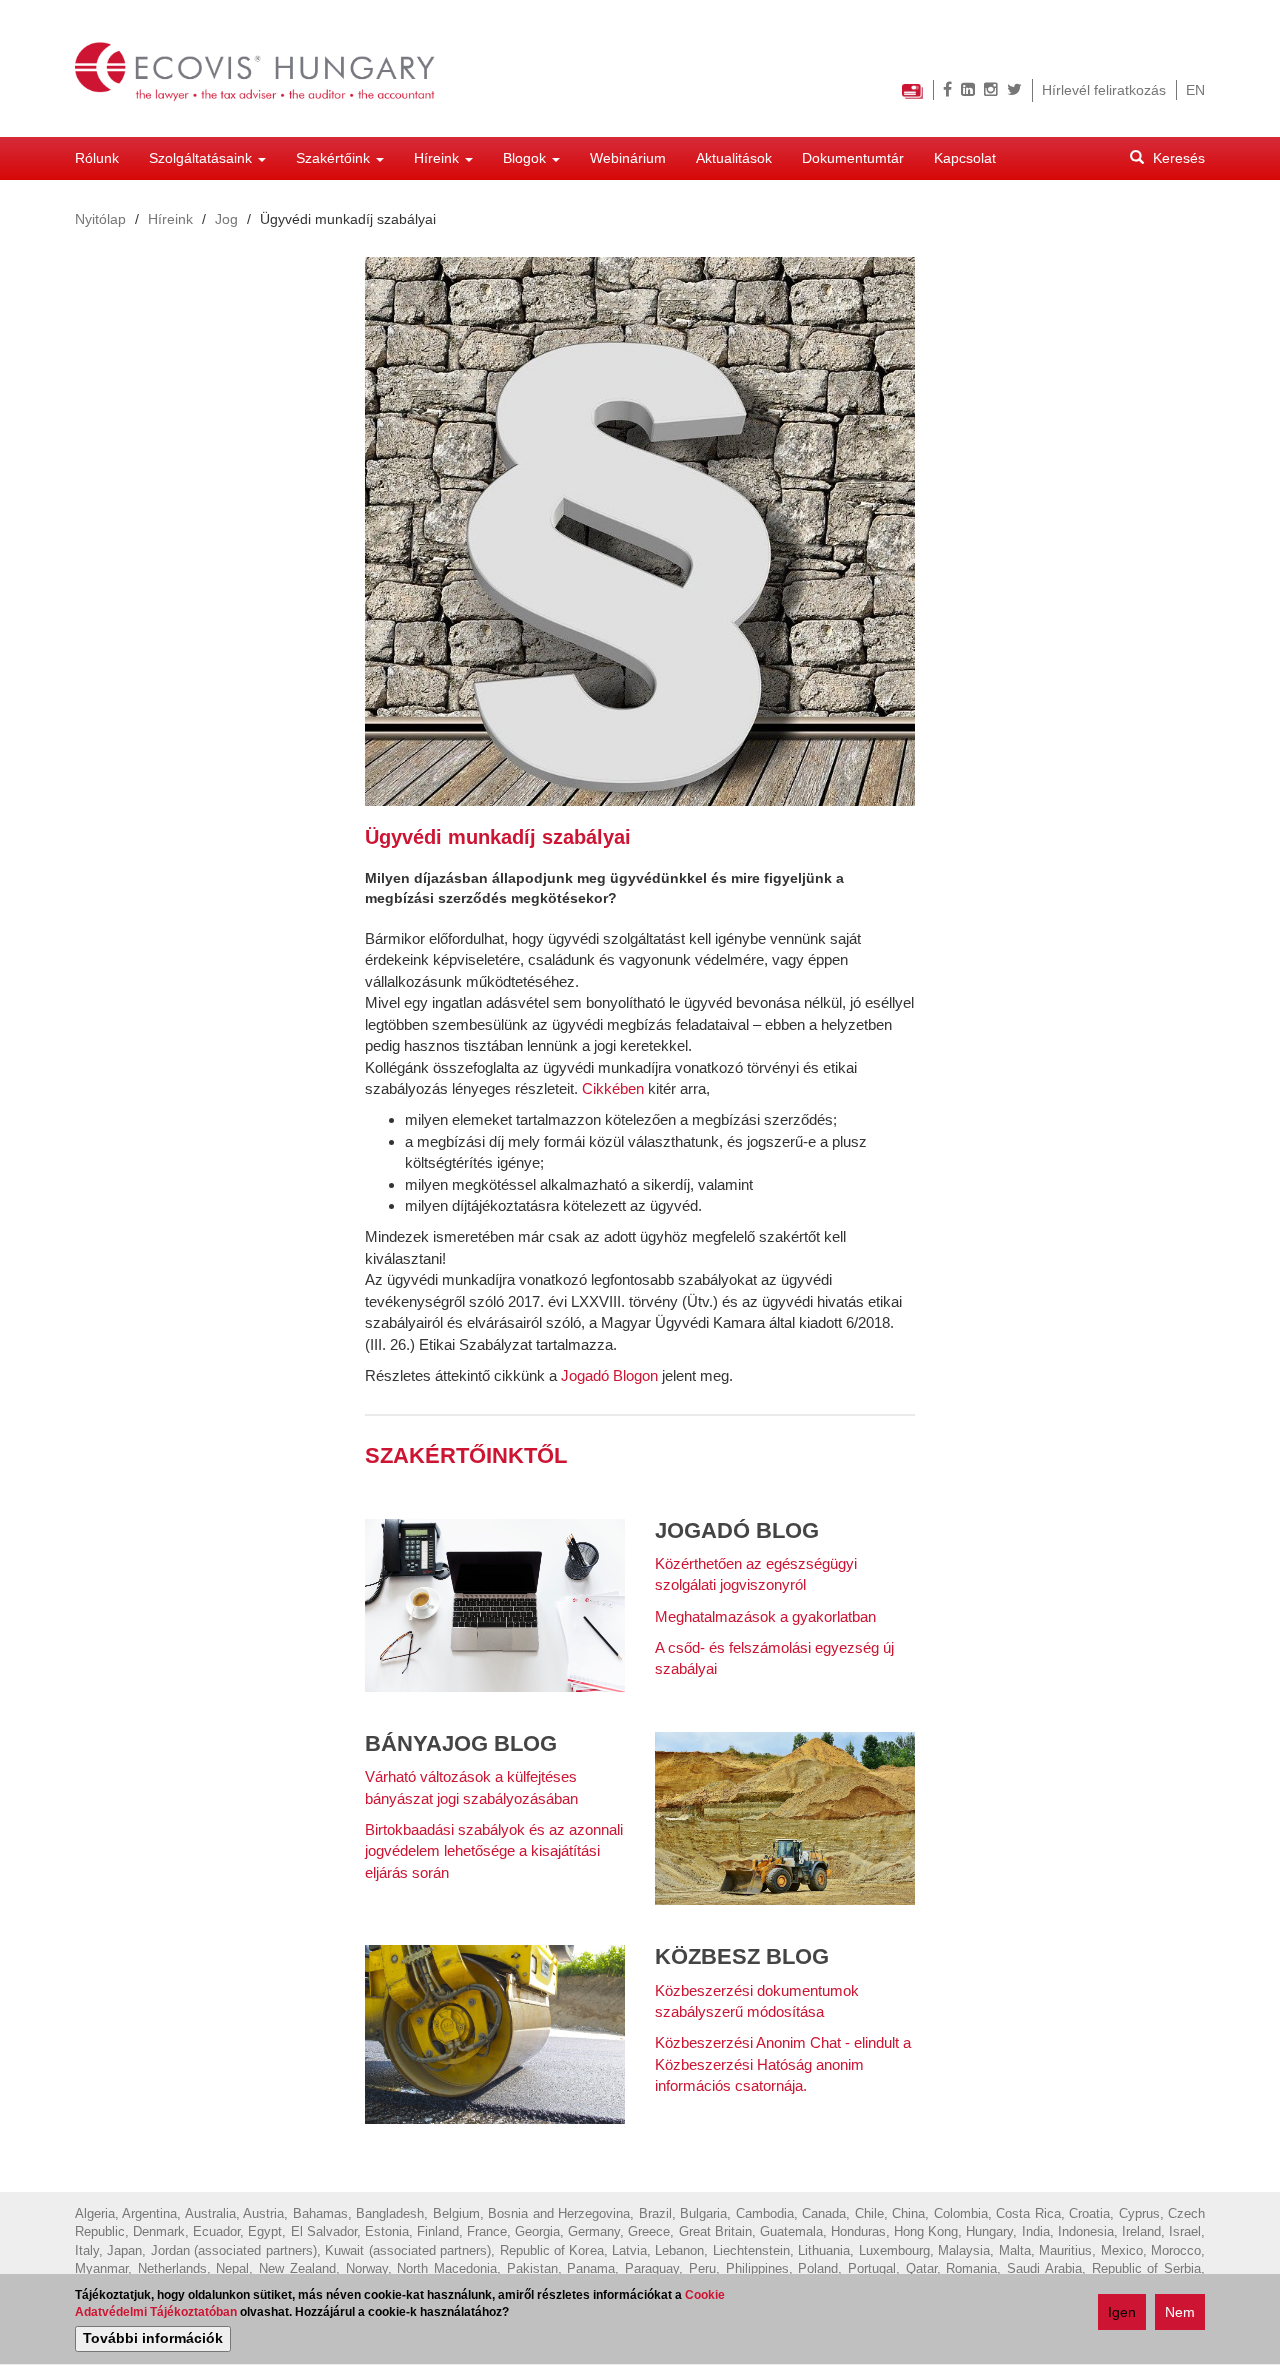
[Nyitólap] (263, 69)
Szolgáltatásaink (202, 158)
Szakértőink (335, 158)
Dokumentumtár (853, 158)
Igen (1122, 2312)
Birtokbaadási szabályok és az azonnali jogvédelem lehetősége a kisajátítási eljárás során (494, 1851)
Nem (1180, 2312)
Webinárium (628, 158)
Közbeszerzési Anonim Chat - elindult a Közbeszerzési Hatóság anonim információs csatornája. (783, 2064)
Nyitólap (100, 219)
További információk (153, 2339)
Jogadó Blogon (609, 1375)
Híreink (438, 158)
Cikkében (613, 1088)
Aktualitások (734, 158)
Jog (226, 219)
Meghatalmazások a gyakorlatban (765, 1616)
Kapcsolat (965, 158)
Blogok (526, 158)
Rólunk (97, 158)
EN (1195, 90)
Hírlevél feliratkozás (1104, 90)
